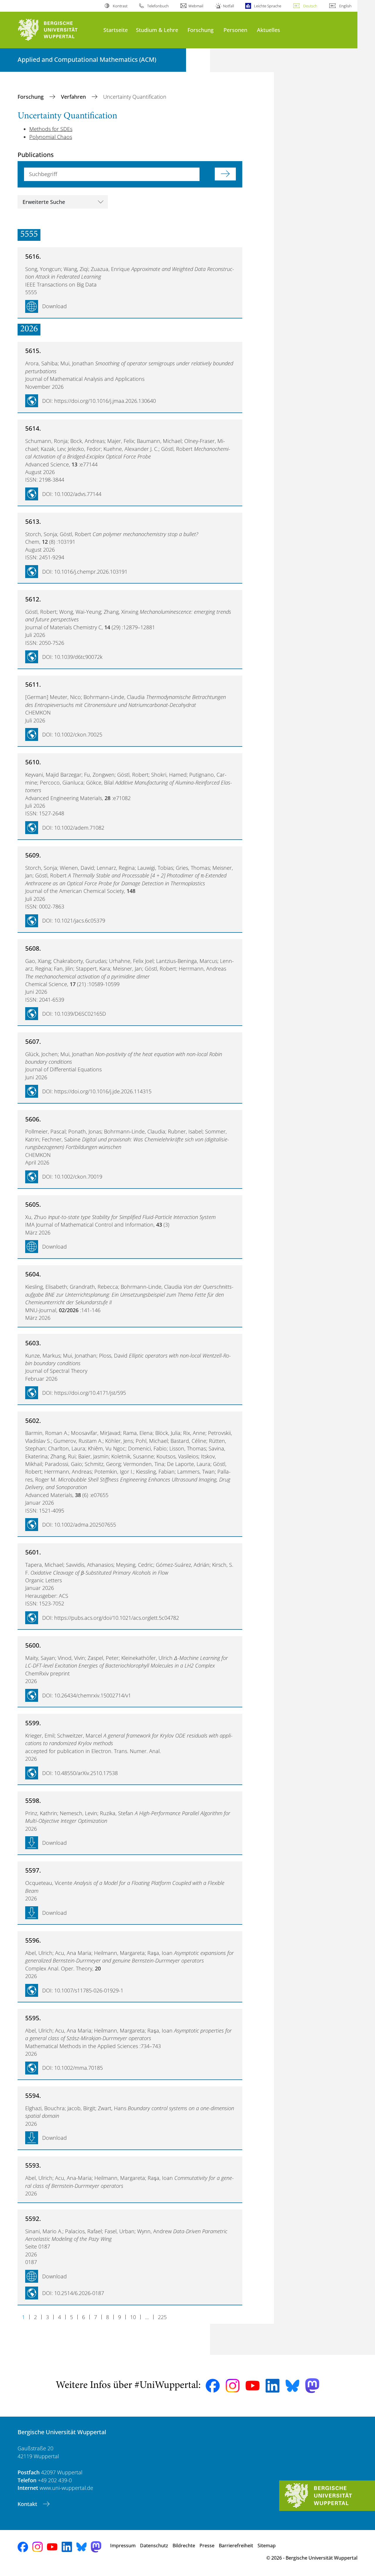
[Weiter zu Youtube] (253, 2386)
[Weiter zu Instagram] (233, 2386)
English (345, 6)
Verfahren (74, 97)
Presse (207, 2546)
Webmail (196, 6)
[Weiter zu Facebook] (213, 2386)
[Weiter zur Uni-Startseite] (58, 30)
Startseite (116, 30)
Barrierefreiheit (236, 2546)
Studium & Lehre (157, 30)
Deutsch (310, 6)
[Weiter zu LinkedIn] (272, 2386)
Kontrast (120, 6)
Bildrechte (184, 2546)
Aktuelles (269, 30)
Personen (235, 30)
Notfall (229, 6)
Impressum (123, 2546)
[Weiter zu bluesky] (292, 2386)
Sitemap (267, 2546)
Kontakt (28, 2504)
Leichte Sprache (267, 6)
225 (162, 2317)
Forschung (201, 30)
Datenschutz (154, 2546)
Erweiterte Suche (44, 202)
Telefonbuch (158, 6)
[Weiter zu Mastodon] (312, 2386)
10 (133, 2317)
